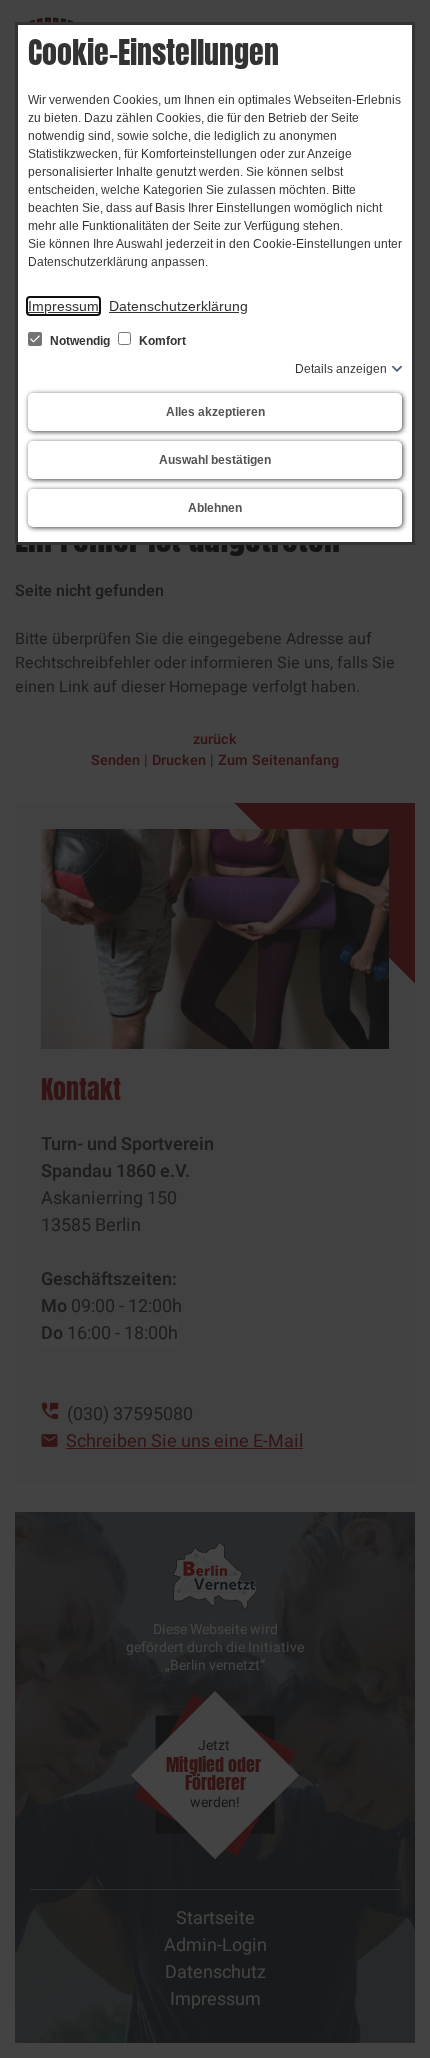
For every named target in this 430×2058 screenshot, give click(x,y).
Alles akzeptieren (215, 412)
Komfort (161, 341)
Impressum (63, 306)
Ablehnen (215, 508)
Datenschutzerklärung (178, 306)
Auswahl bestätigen (215, 460)
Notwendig (80, 341)
